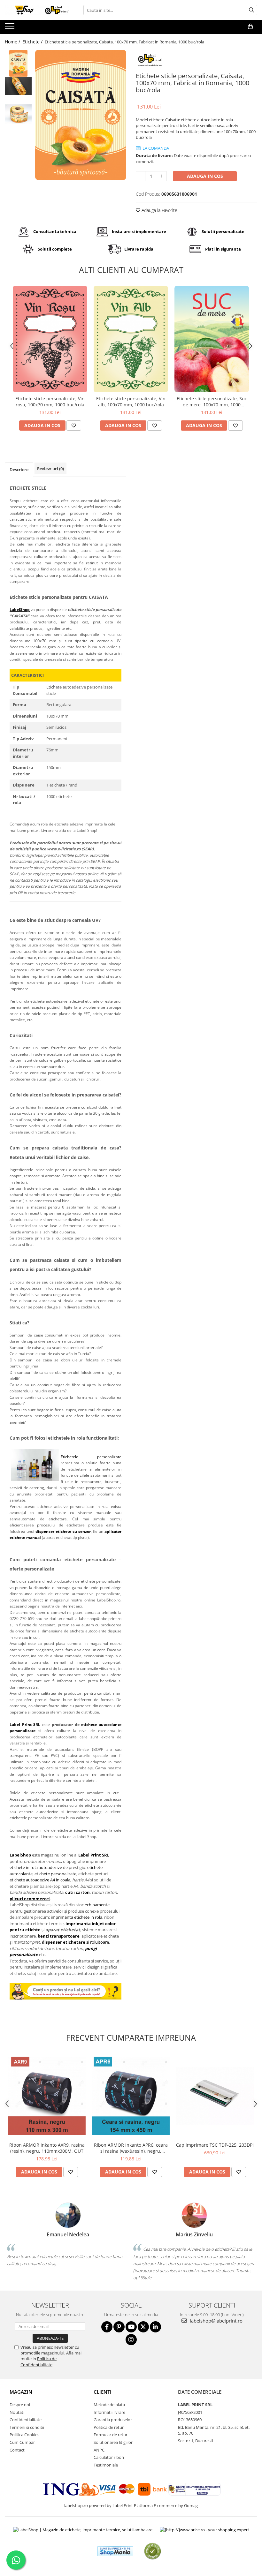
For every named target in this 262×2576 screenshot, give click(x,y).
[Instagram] (131, 2340)
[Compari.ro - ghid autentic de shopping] (153, 2551)
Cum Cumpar (22, 2442)
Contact (17, 2450)
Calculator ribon (109, 2457)
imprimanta (78, 1924)
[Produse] (10, 28)
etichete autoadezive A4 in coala (40, 1880)
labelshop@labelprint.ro (216, 2321)
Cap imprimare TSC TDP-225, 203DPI (215, 2145)
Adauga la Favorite (159, 210)
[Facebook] (107, 2327)
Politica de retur (109, 2427)
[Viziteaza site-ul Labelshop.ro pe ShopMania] (115, 2551)
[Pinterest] (119, 2327)
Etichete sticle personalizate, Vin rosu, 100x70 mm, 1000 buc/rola (50, 402)
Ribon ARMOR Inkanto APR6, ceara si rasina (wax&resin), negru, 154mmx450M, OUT (131, 2148)
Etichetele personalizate (91, 1457)
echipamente (97, 1905)
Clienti (103, 2392)
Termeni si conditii (27, 2427)
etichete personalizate (55, 1874)
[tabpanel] (81, 115)
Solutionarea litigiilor (113, 2442)
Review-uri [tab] (50, 469)
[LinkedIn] (155, 2327)
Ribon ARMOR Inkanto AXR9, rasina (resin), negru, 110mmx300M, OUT (47, 2148)
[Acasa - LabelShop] (37, 10)
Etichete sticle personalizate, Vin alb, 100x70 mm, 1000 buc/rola (131, 402)
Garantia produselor (113, 2420)
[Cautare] (251, 10)
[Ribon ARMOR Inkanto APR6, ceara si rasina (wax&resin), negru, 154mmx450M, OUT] (131, 2096)
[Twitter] (143, 2327)
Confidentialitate (26, 2420)
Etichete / (33, 42)
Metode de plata (109, 2405)
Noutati (17, 2412)
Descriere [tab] (19, 470)
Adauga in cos (205, 176)
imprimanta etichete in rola (77, 1917)
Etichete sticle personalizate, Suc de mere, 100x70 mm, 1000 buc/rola (212, 402)
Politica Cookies (24, 2435)
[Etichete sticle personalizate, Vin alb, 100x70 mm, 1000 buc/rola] (131, 339)
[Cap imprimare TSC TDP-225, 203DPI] (215, 2096)
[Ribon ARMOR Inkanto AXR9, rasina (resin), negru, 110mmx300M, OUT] (47, 2096)
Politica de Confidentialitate (39, 2361)
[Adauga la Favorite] (74, 426)
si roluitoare (75, 1942)
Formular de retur (111, 2435)
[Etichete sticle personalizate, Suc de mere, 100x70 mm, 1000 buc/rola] (212, 339)
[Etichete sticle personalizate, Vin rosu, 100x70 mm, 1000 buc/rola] (50, 339)
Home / (13, 42)
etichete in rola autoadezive (36, 1867)
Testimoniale (106, 2465)
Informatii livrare (109, 2412)
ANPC (99, 2450)
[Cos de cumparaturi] (250, 26)
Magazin (21, 2392)
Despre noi (20, 2405)
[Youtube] (131, 2327)
